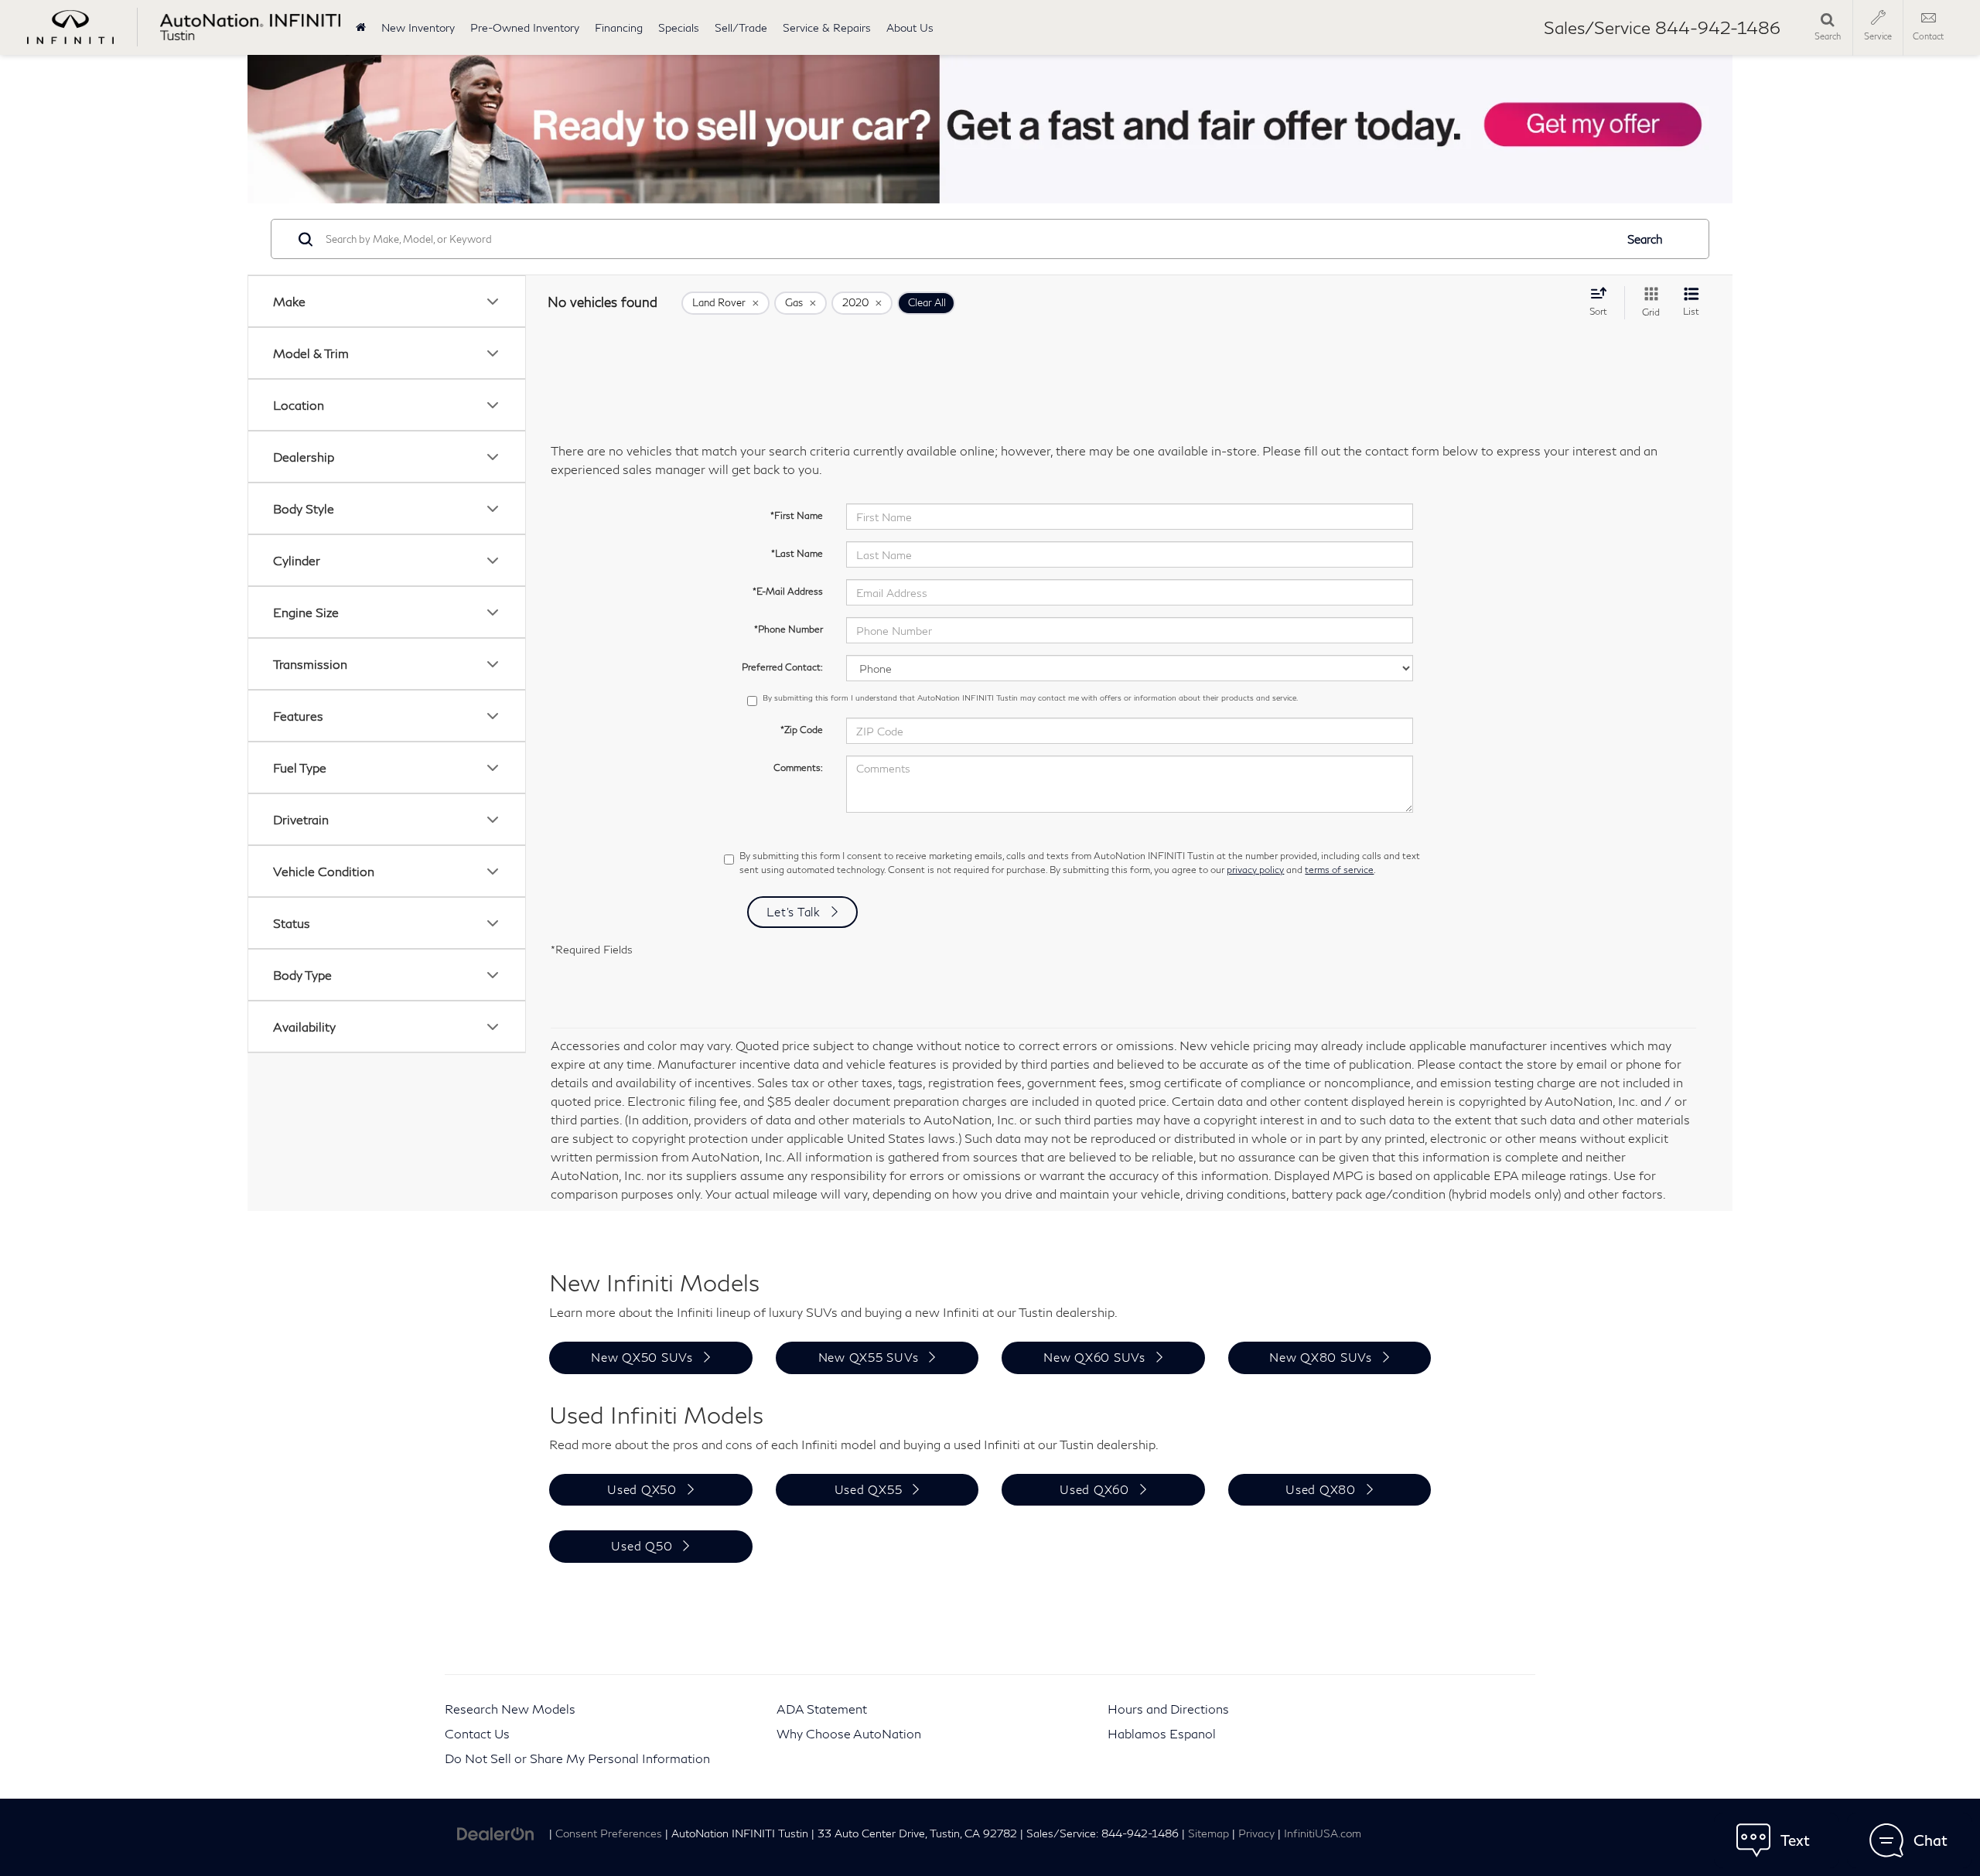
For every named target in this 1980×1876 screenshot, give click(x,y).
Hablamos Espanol (1162, 1733)
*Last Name (797, 553)
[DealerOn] (496, 1832)
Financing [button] (619, 27)
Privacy (1256, 1833)
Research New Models (510, 1709)
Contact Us (477, 1733)
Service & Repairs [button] (827, 27)
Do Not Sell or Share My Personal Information (577, 1758)
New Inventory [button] (418, 27)
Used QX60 (1094, 1489)
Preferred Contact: (782, 667)
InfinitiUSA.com (1323, 1833)
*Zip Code (802, 730)
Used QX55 (869, 1489)
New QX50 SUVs (642, 1357)
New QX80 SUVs (1321, 1357)
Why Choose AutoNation (849, 1733)
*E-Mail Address (788, 591)
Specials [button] (679, 27)
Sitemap (1208, 1833)
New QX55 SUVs (869, 1357)
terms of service (1339, 870)
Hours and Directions (1168, 1709)
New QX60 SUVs (1094, 1357)
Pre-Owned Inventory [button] (525, 27)
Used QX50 (642, 1489)
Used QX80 (1321, 1489)
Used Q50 (642, 1546)
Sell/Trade (741, 27)
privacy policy (1255, 870)
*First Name (797, 515)
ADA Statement (822, 1709)
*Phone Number (789, 629)
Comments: (798, 767)
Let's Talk (794, 912)
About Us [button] (910, 27)
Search (1645, 239)
